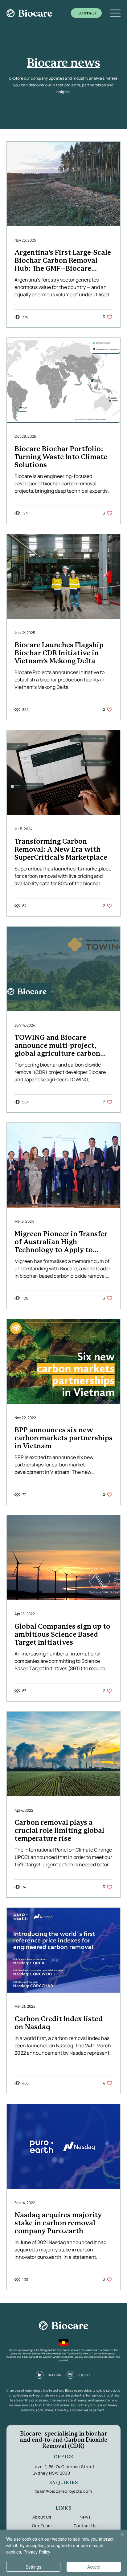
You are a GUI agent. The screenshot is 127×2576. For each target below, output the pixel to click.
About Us (42, 2517)
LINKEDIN (54, 2375)
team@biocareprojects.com (64, 2491)
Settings (33, 2567)
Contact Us (85, 2526)
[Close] (118, 2538)
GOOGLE (84, 2375)
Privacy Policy (37, 2552)
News (85, 2517)
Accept (94, 2567)
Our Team (42, 2526)
